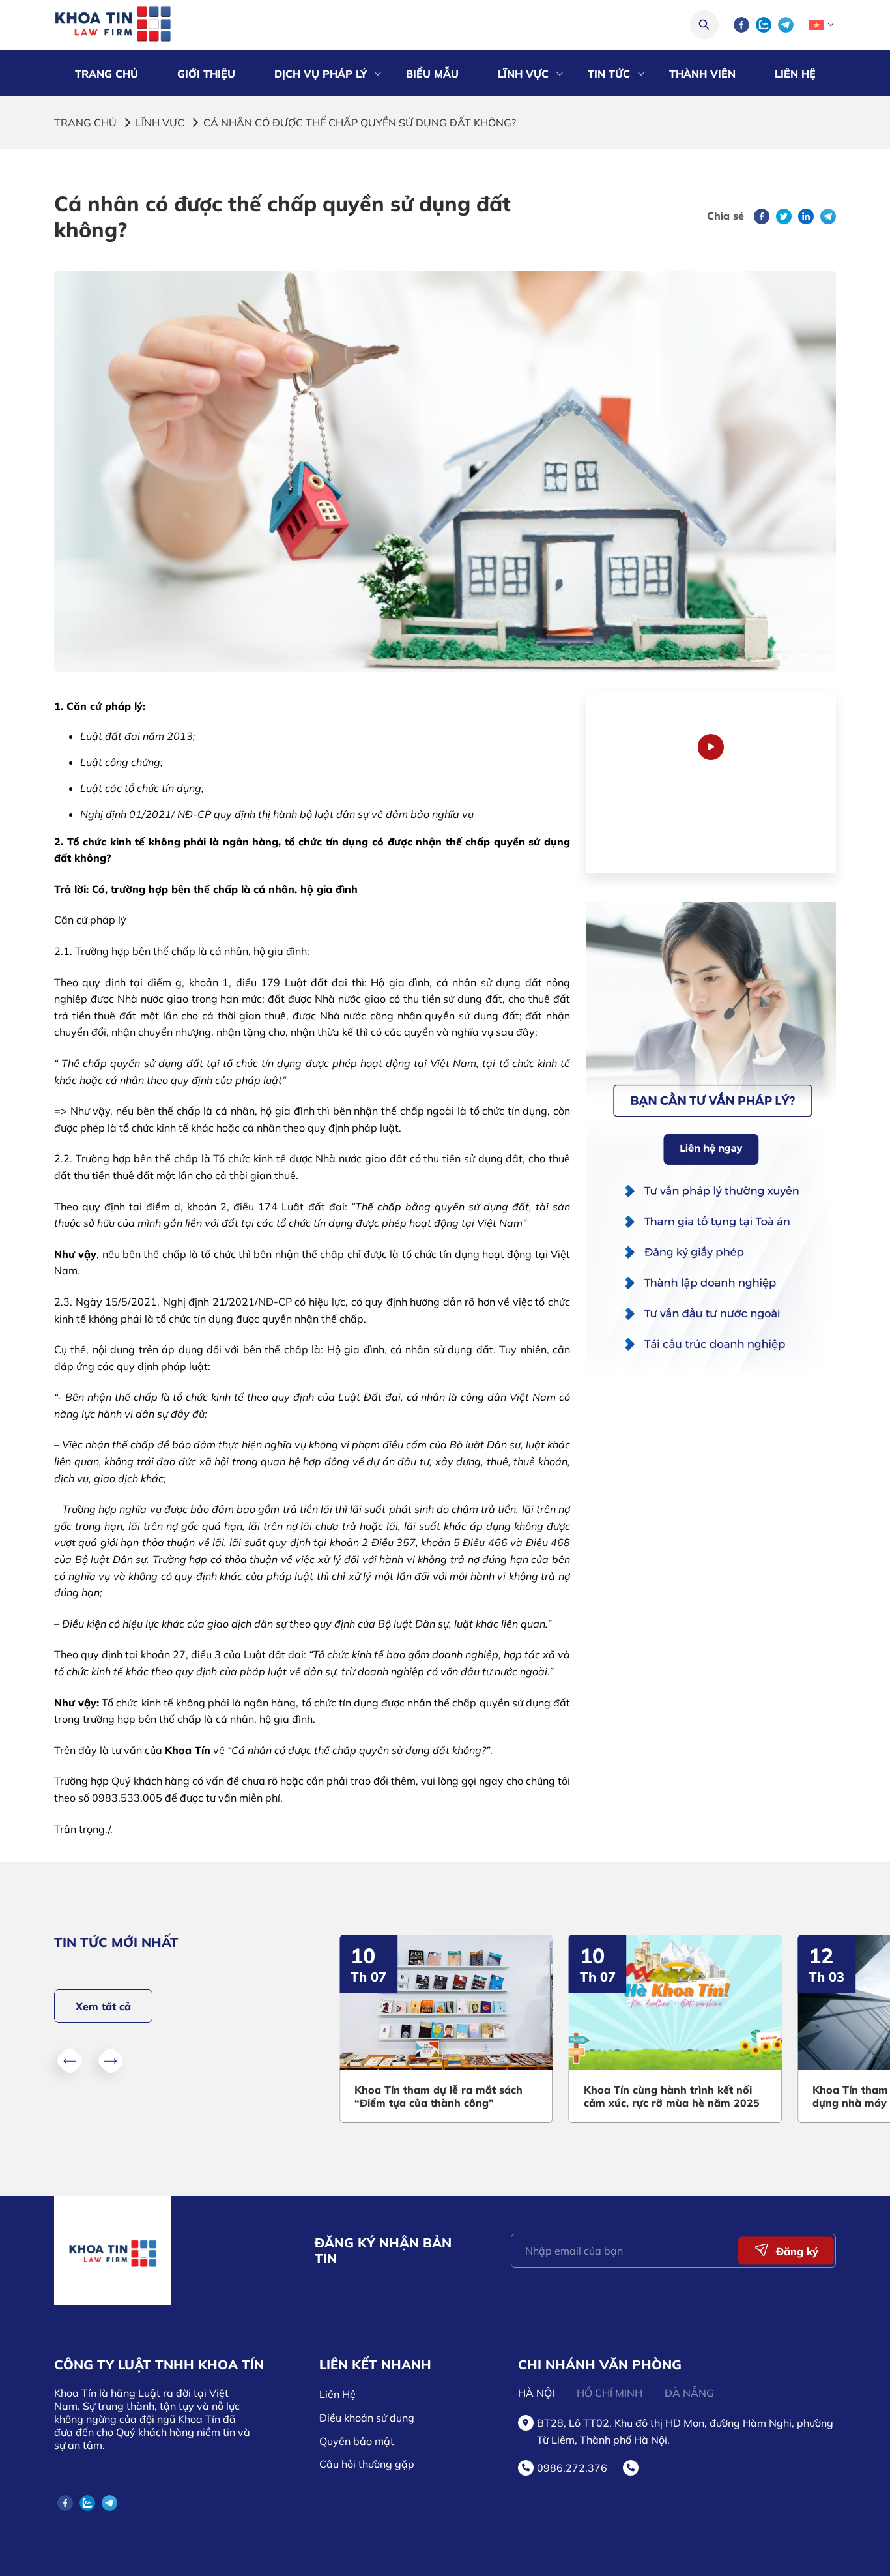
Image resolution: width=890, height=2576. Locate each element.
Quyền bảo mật (357, 2441)
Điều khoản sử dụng (367, 2418)
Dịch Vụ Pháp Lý (321, 74)
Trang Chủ (107, 74)
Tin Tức (609, 74)
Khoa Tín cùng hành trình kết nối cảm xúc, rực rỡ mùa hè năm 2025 (672, 2096)
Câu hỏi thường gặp (367, 2464)
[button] (70, 2060)
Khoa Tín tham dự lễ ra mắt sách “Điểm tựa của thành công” (438, 2096)
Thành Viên (702, 74)
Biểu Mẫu (432, 74)
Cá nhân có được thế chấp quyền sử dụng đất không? (360, 123)
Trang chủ (85, 123)
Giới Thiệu (206, 74)
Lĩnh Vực (523, 74)
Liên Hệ (795, 74)
